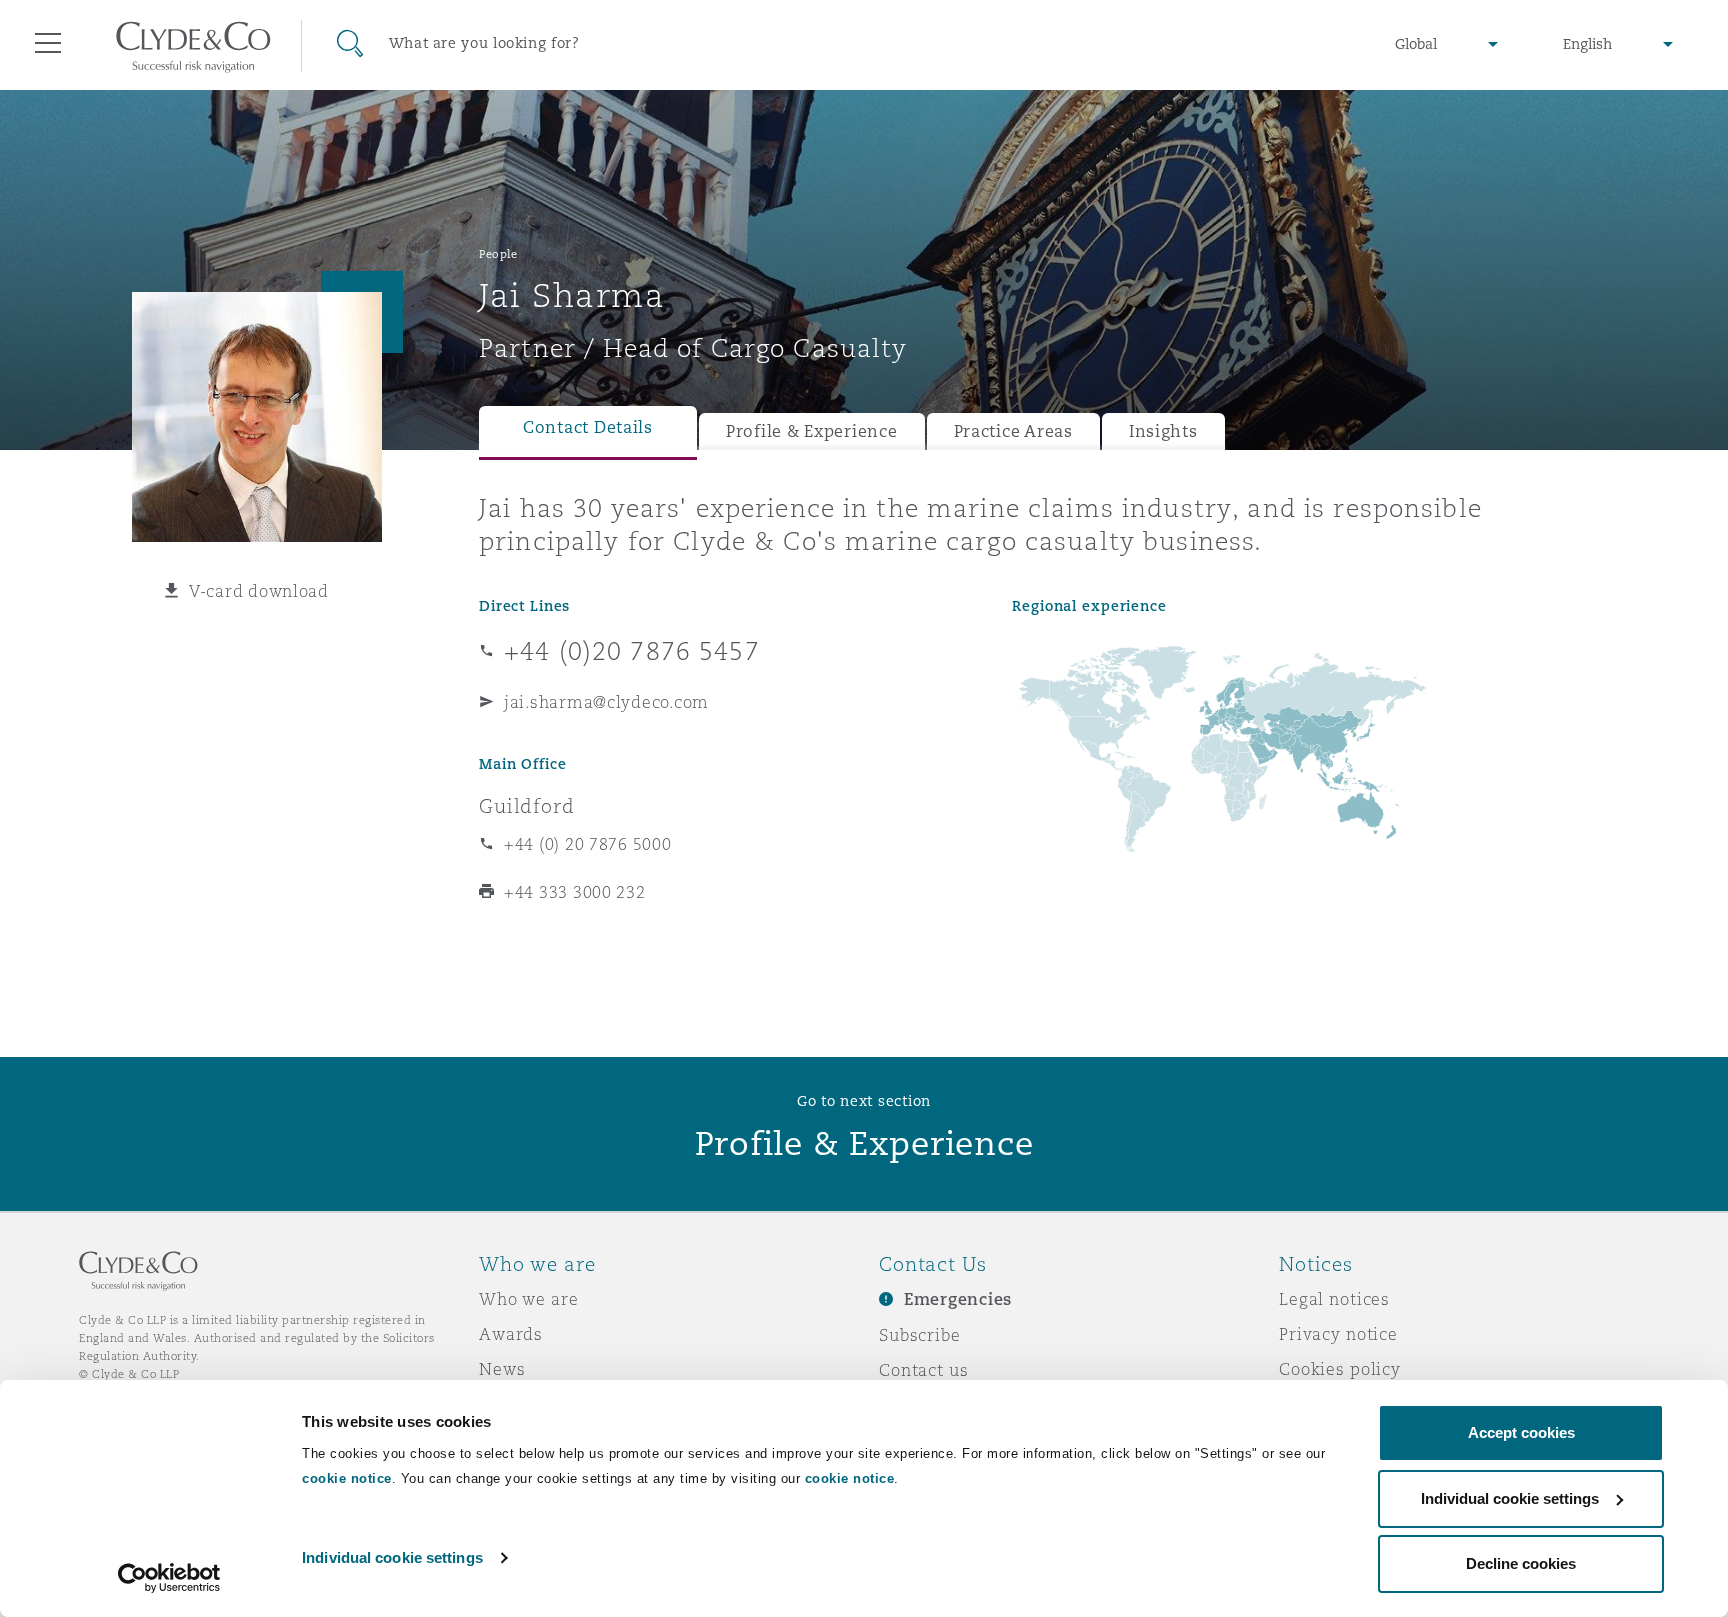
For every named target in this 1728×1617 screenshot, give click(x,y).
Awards (511, 1334)
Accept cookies (1521, 1432)
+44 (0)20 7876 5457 (632, 651)
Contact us (924, 1370)
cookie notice (347, 1478)
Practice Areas (1013, 431)
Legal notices (1334, 1299)
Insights (1163, 431)
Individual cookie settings (392, 1557)
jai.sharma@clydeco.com (606, 702)
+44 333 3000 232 (575, 892)
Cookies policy (1340, 1369)
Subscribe (920, 1335)
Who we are (529, 1299)
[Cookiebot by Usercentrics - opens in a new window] (169, 1578)
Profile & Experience (812, 431)
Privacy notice (1338, 1334)
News (502, 1369)
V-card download (259, 591)
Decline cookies (1521, 1563)
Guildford (527, 806)
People (498, 254)
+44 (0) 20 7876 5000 (588, 844)
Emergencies (958, 1299)
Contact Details (588, 427)
